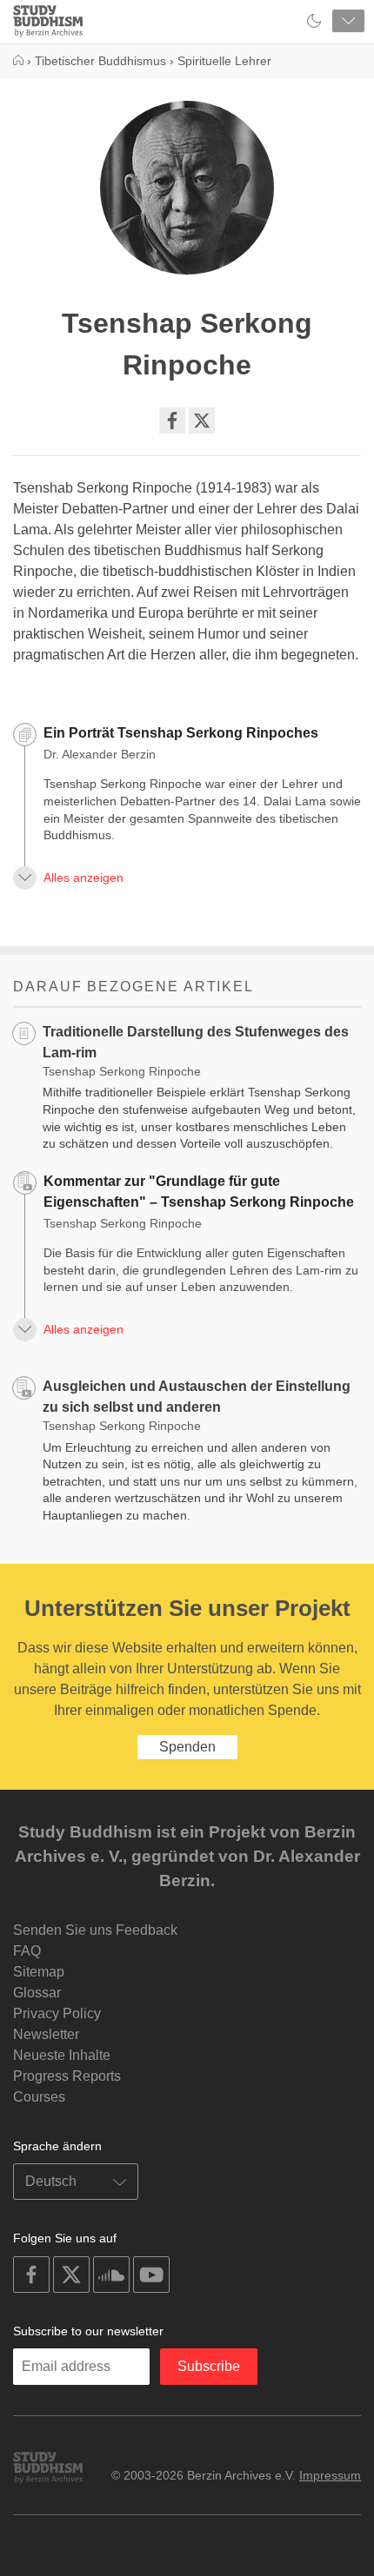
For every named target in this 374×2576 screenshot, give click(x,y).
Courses (39, 2097)
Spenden (187, 1747)
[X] (202, 421)
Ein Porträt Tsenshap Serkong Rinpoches (181, 733)
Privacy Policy (57, 2013)
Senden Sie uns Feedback (95, 1930)
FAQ (27, 1951)
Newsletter (46, 2034)
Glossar (37, 1993)
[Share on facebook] (172, 421)
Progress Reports (67, 2076)
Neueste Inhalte (62, 2055)
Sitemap (39, 1972)
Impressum (330, 2475)
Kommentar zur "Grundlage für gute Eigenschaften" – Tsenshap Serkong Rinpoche (199, 1192)
